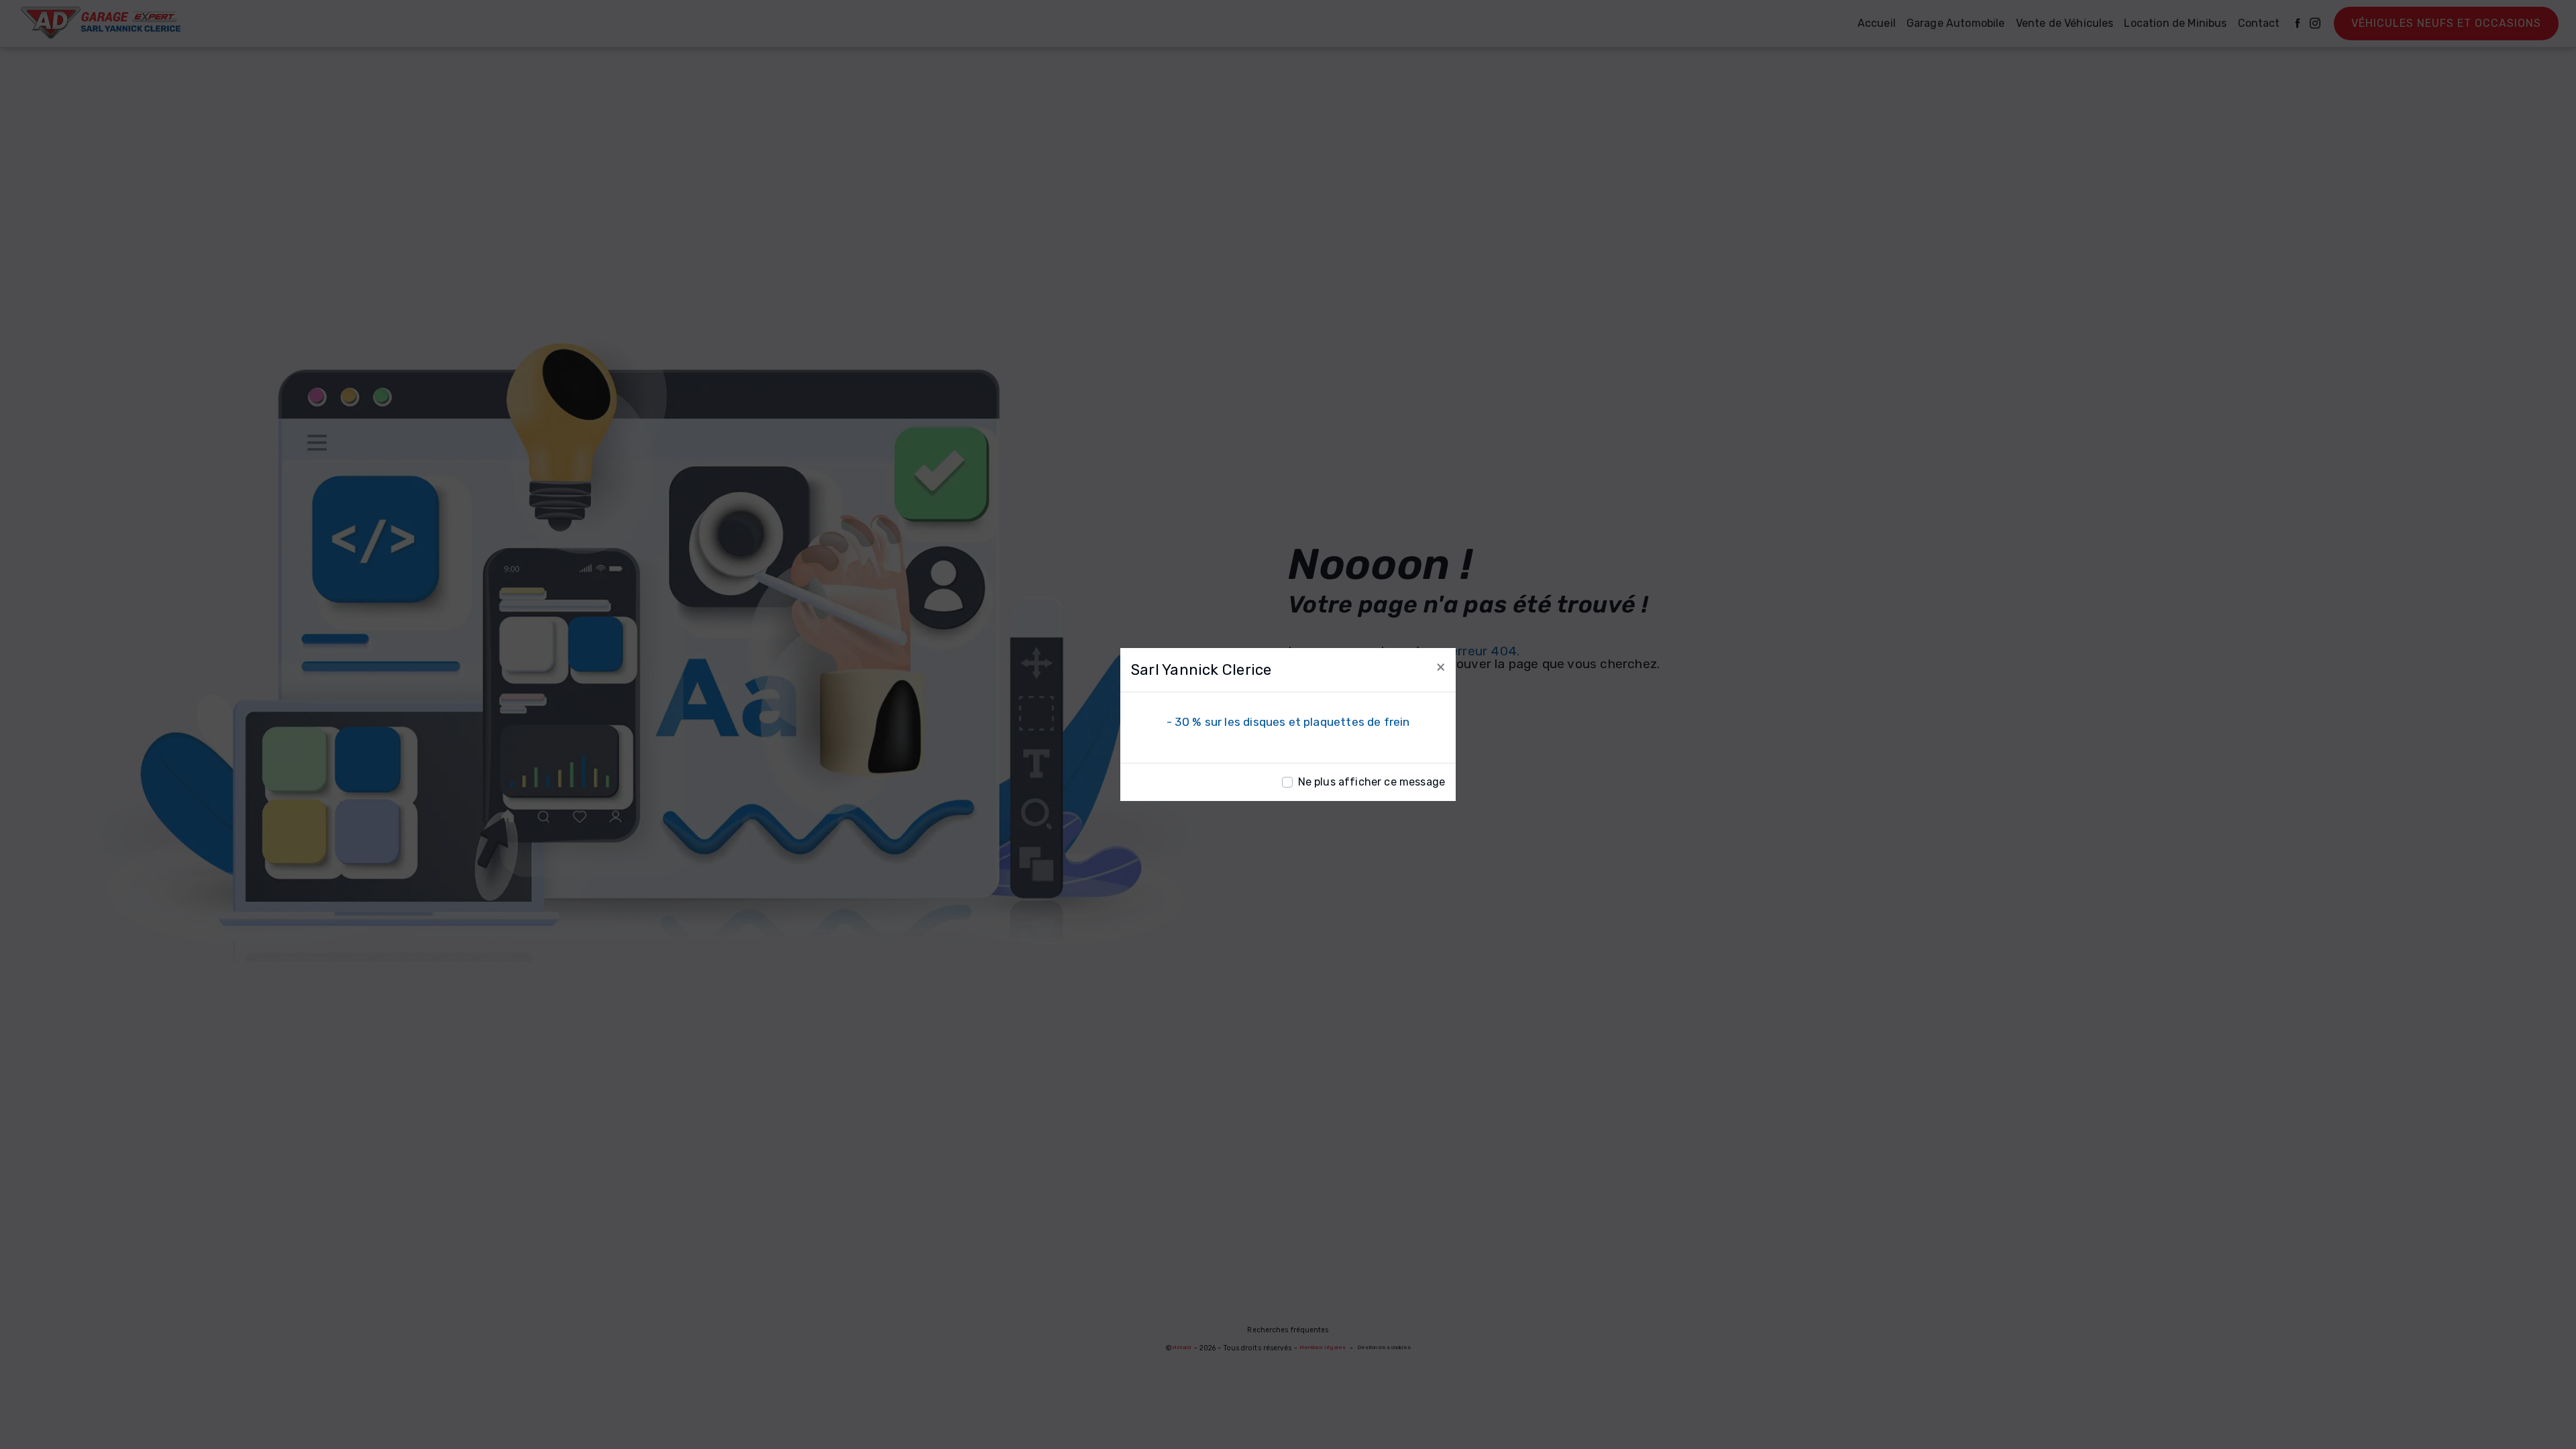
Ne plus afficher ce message (1372, 782)
